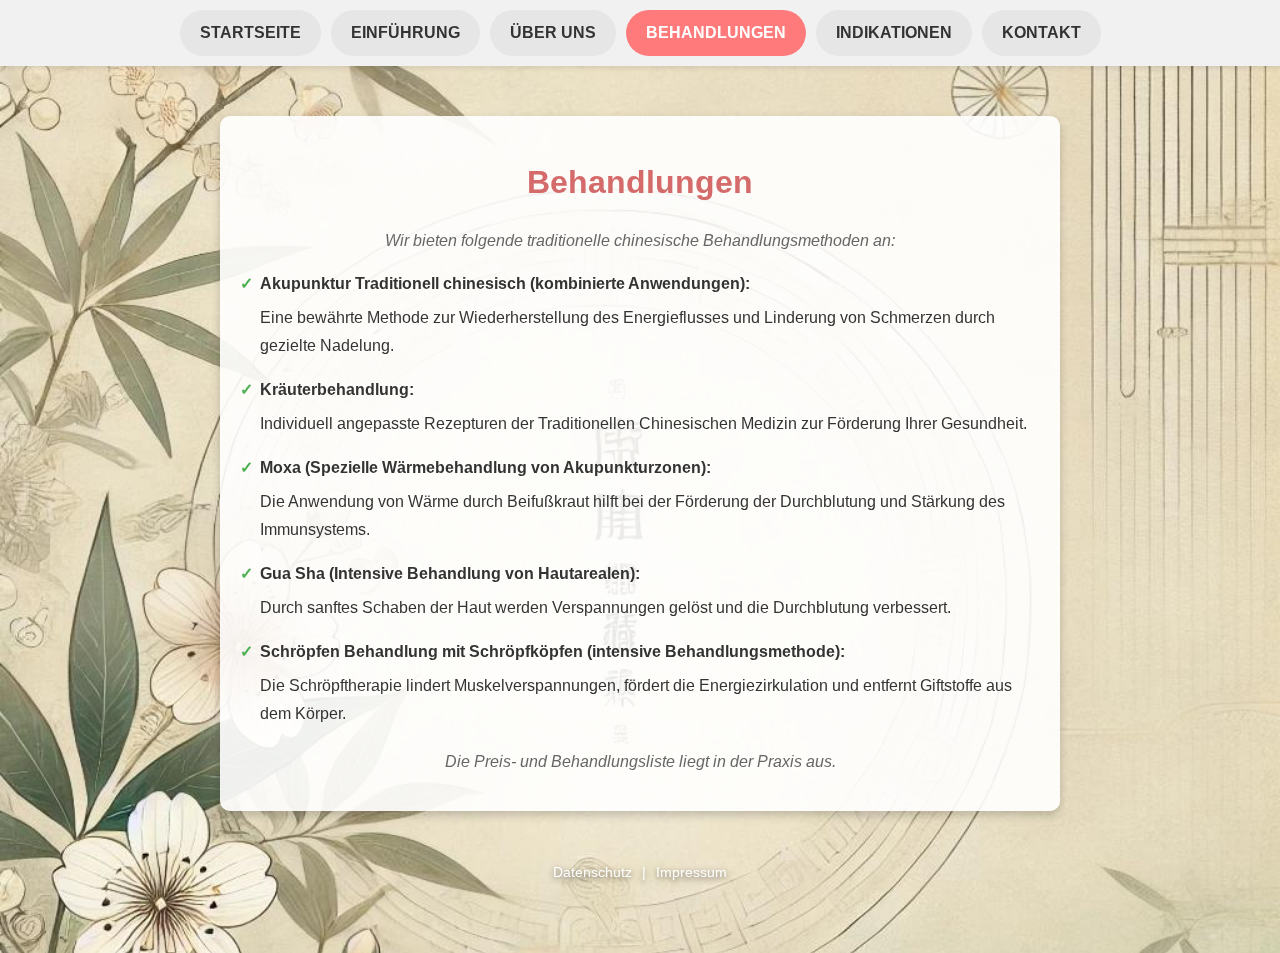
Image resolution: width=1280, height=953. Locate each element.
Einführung (405, 32)
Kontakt (1041, 32)
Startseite (250, 32)
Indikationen (894, 32)
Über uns (553, 32)
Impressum (691, 872)
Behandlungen (716, 32)
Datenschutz (592, 872)
